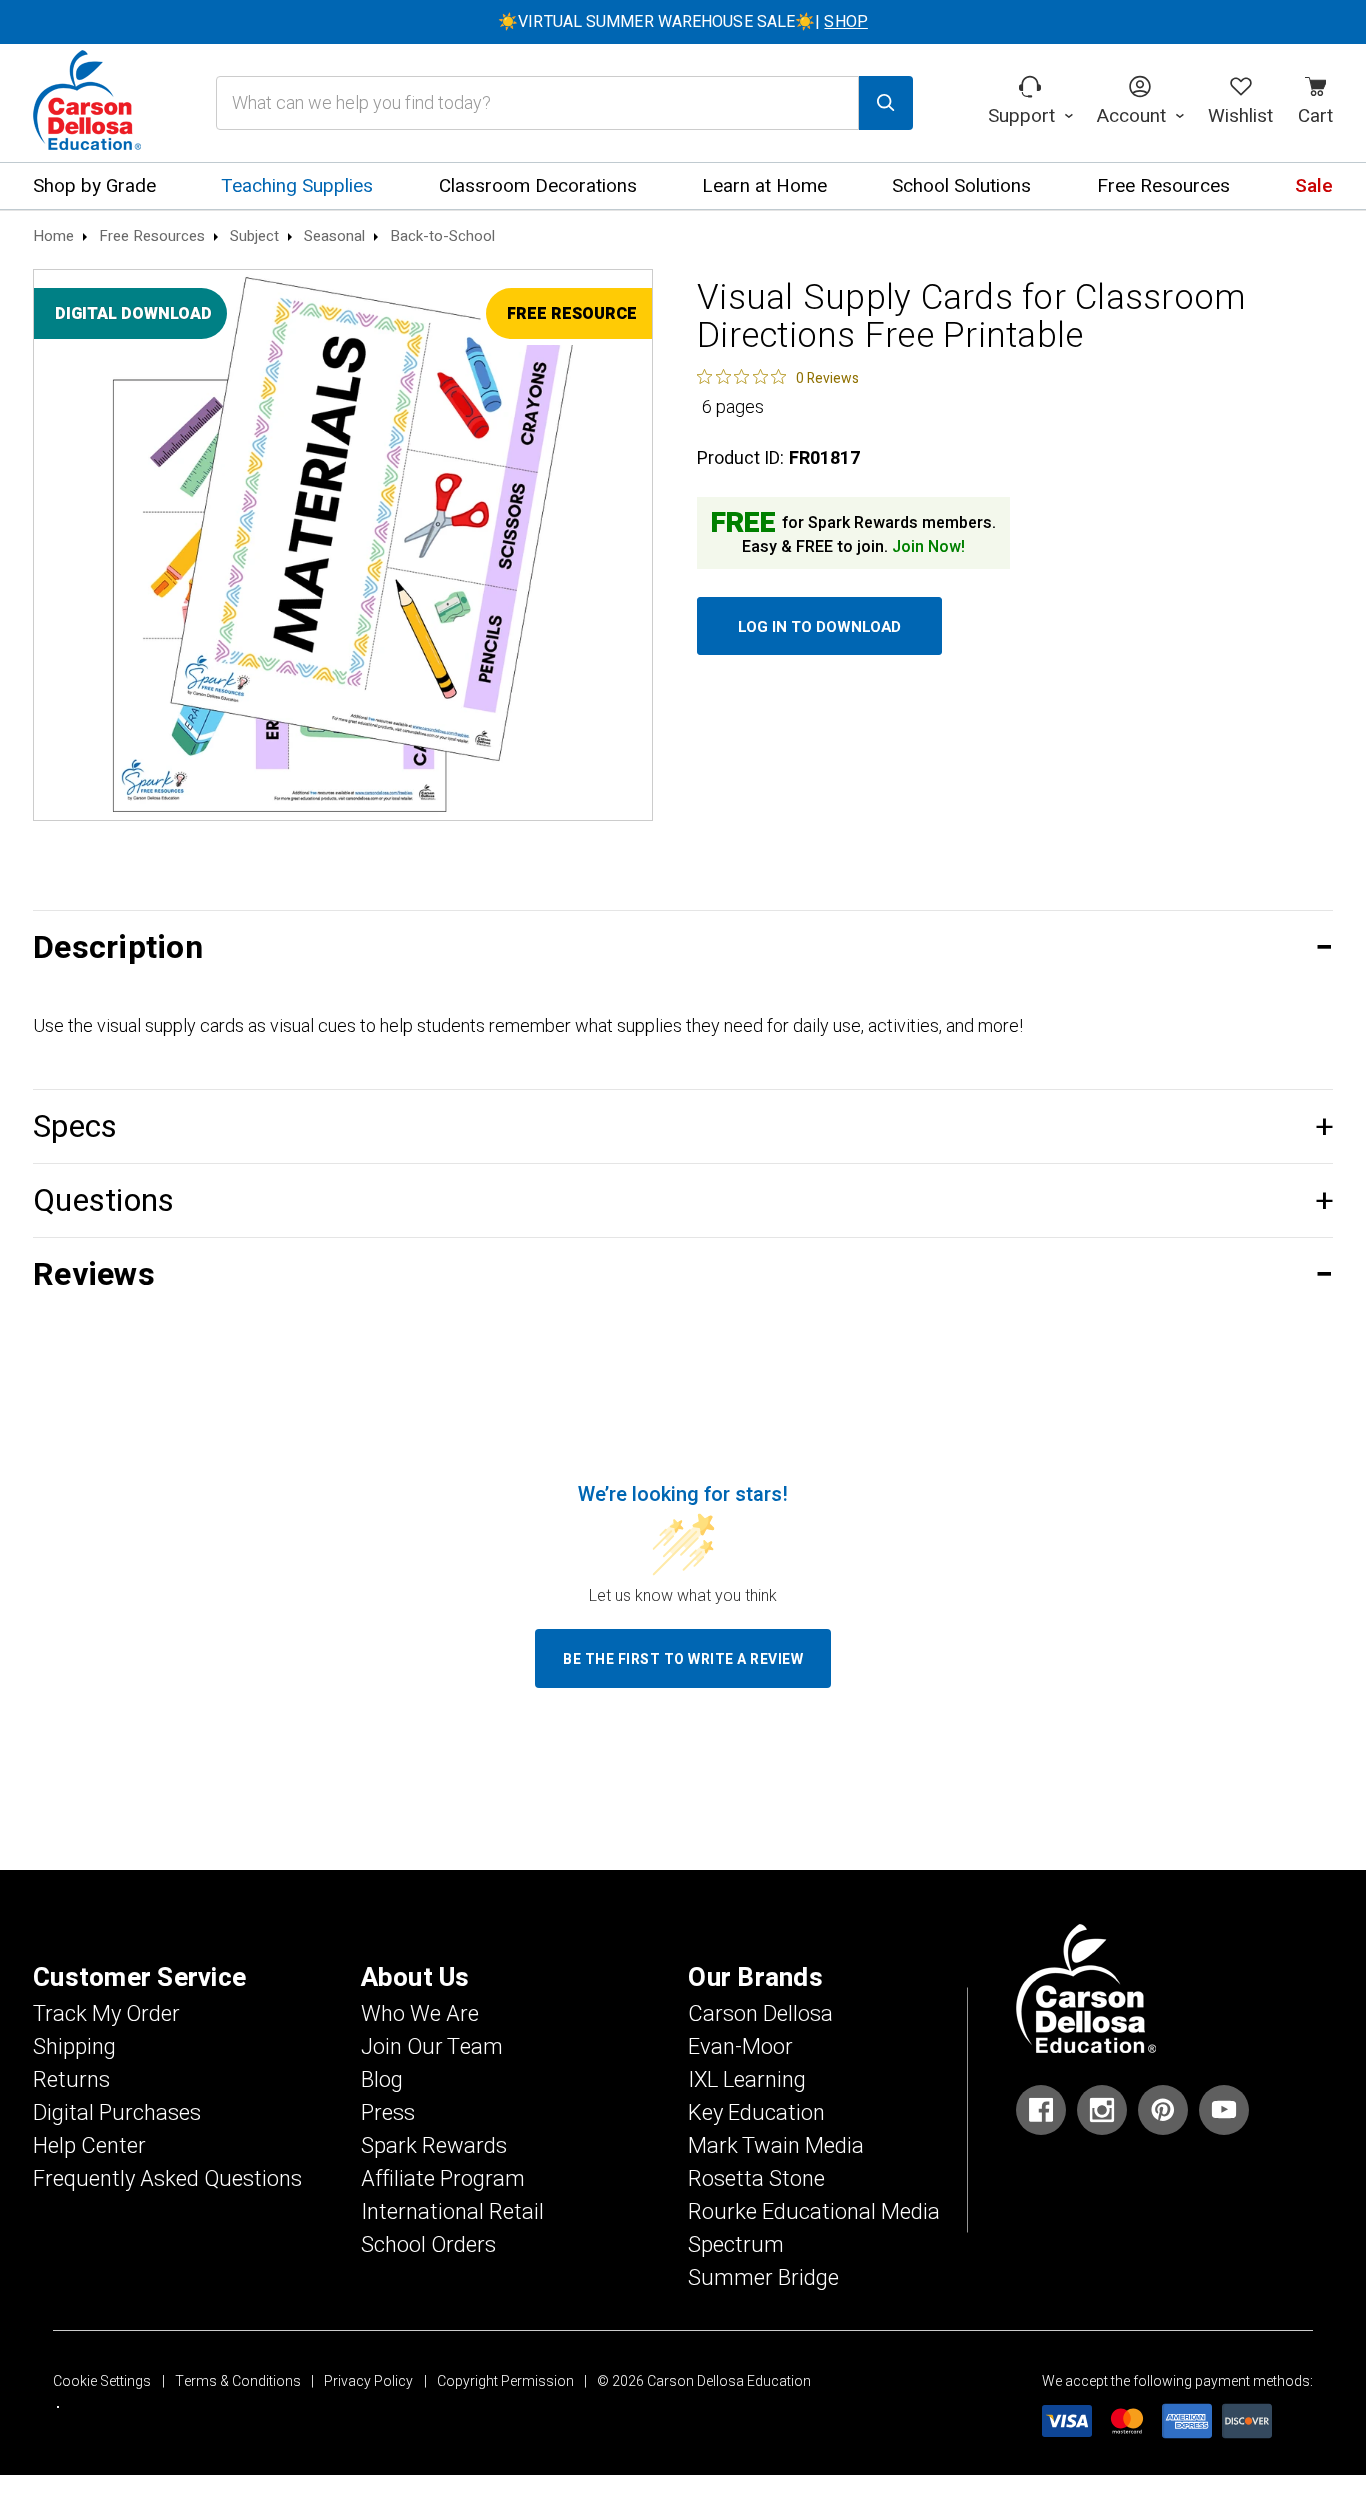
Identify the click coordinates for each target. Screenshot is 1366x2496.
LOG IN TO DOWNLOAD (819, 627)
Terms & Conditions (238, 2381)
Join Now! (928, 547)
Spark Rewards (434, 2146)
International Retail (452, 2212)
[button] (683, 947)
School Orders (428, 2245)
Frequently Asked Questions (167, 2179)
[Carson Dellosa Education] (87, 103)
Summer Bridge (763, 2278)
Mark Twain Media (776, 2146)
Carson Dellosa (760, 2014)
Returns (71, 2080)
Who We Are (420, 2014)
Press (388, 2113)
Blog (382, 2080)
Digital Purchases (117, 2113)
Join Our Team (432, 2047)
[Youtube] (1224, 2110)
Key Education (756, 2113)
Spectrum (736, 2245)
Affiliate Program (443, 2179)
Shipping (74, 2047)
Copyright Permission (505, 2381)
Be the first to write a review (683, 1659)
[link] (778, 377)
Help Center (89, 2146)
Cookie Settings (102, 2381)
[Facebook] (1041, 2110)
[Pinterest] (1163, 2110)
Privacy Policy (368, 2381)
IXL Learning (747, 2080)
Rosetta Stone (756, 2179)
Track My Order (106, 2014)
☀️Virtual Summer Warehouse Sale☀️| (683, 22)
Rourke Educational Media (814, 2212)
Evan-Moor (740, 2047)
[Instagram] (1102, 2110)
